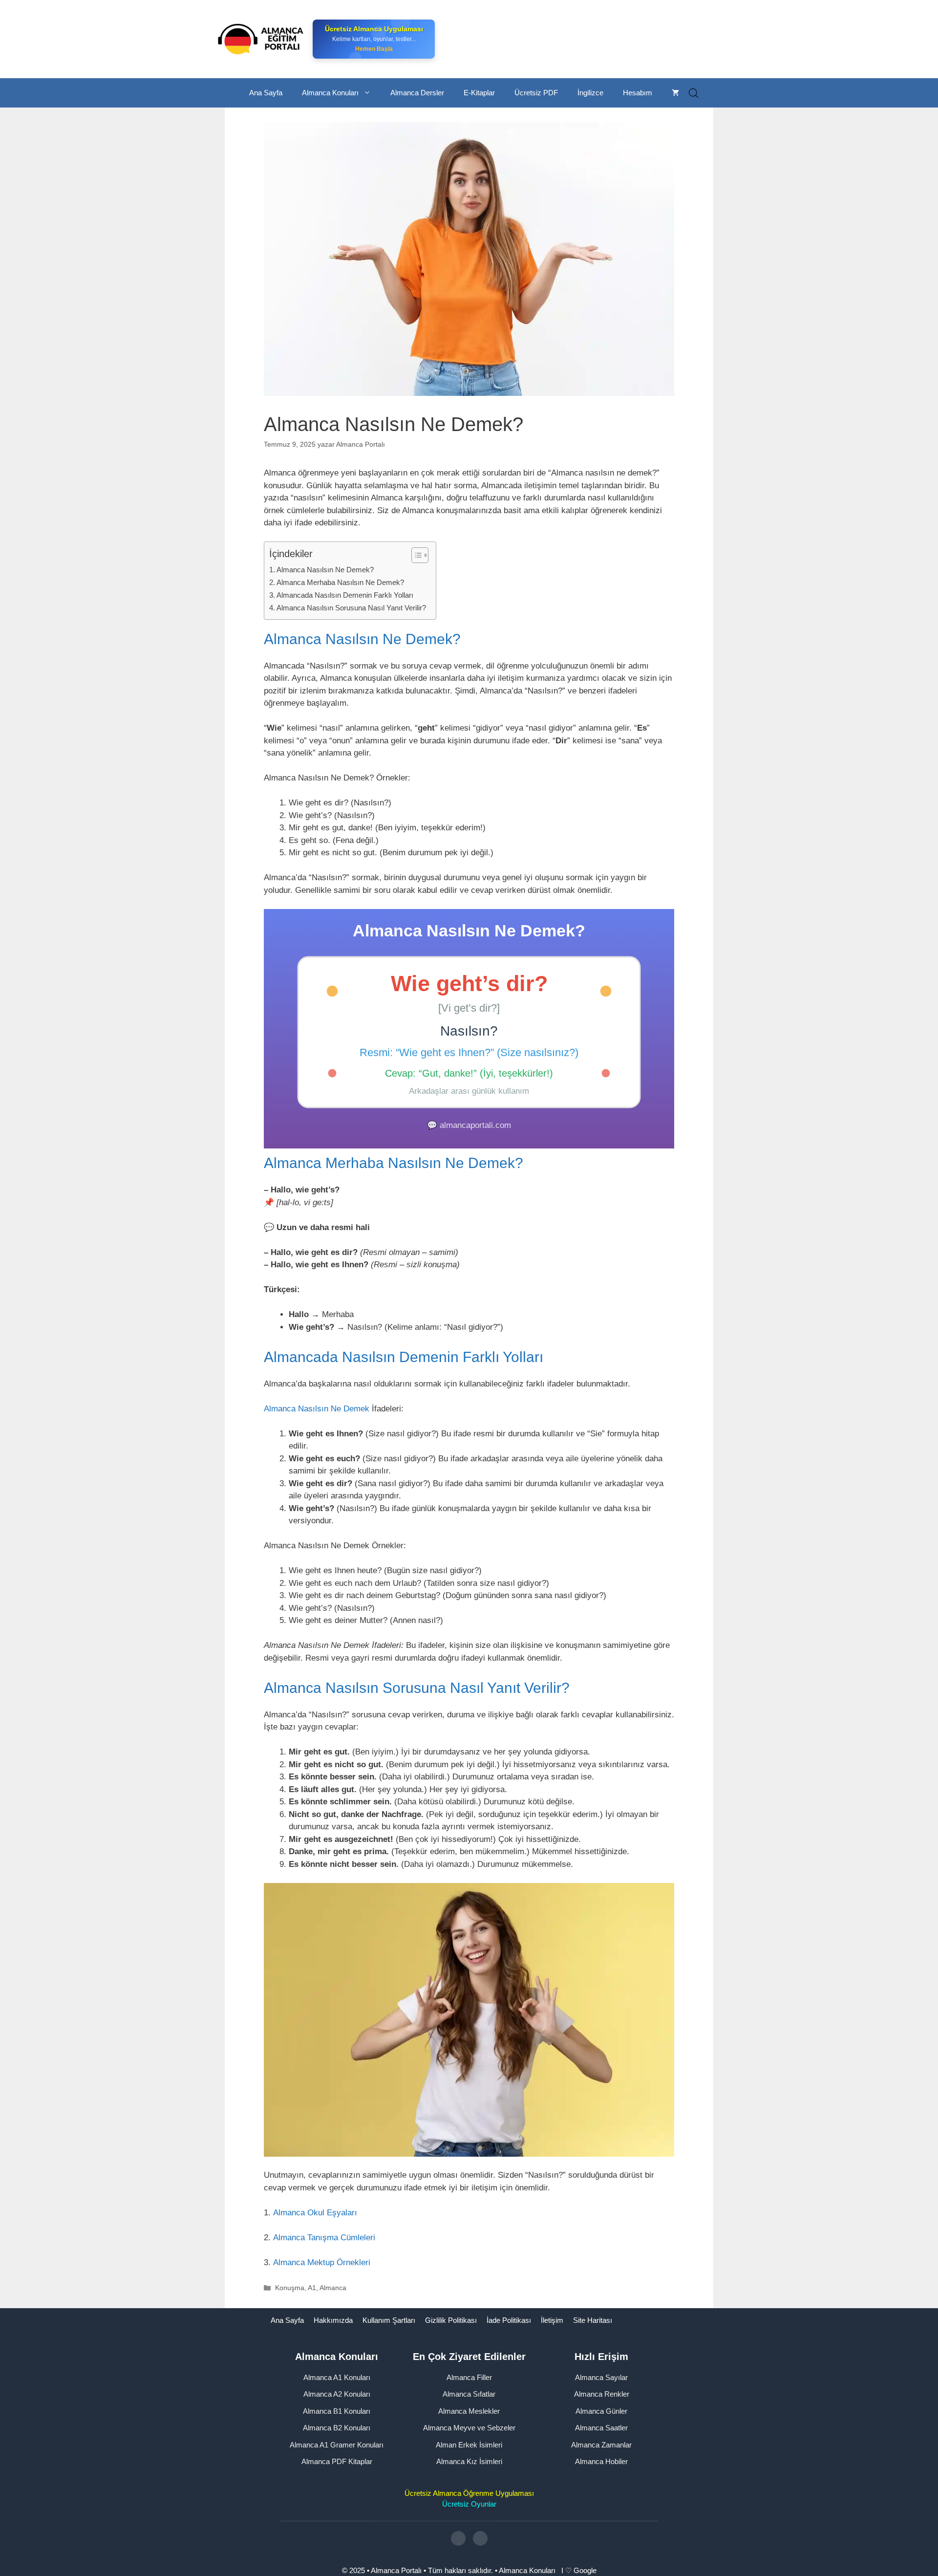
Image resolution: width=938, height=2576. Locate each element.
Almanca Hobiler (601, 2461)
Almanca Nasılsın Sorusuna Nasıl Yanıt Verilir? (351, 608)
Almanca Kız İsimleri (469, 2461)
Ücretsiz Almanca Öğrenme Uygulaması (469, 2493)
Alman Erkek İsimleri (469, 2444)
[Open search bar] (694, 93)
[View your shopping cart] (675, 93)
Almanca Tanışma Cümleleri (324, 2238)
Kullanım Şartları (389, 2320)
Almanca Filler (469, 2377)
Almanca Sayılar (601, 2377)
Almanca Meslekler (469, 2411)
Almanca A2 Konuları (337, 2394)
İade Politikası (509, 2320)
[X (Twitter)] (480, 2538)
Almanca (333, 2288)
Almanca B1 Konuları (337, 2411)
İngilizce (590, 93)
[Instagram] (458, 2538)
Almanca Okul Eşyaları (315, 2213)
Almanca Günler (601, 2411)
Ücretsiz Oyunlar (469, 2504)
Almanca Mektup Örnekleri (322, 2262)
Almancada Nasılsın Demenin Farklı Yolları (345, 595)
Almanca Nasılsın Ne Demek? (325, 570)
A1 (312, 2288)
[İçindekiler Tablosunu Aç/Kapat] (415, 555)
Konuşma (290, 2288)
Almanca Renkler (602, 2394)
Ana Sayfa (266, 93)
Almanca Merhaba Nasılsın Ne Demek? (340, 582)
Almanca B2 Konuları (337, 2428)
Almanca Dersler (417, 93)
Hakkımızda (333, 2320)
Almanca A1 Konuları (337, 2377)
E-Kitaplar (479, 93)
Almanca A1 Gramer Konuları (337, 2444)
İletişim (552, 2320)
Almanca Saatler (601, 2428)
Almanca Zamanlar (601, 2444)
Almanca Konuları (330, 93)
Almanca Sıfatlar (469, 2394)
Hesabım (638, 93)
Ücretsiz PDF (536, 93)
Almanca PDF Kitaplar (337, 2461)
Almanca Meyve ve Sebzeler (469, 2428)
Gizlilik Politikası (451, 2320)
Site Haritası (593, 2320)
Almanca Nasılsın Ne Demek (317, 1409)
